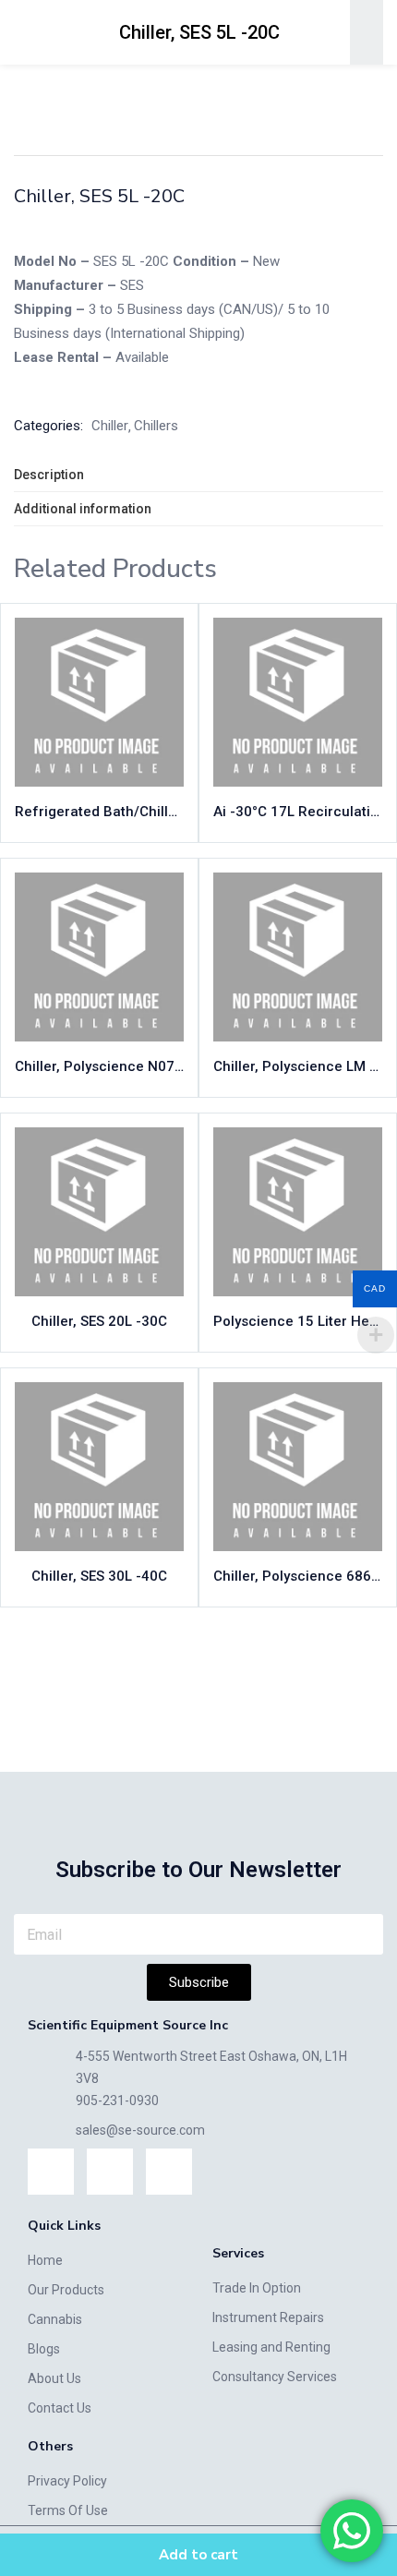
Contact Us (60, 2408)
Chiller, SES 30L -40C (99, 1576)
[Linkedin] (51, 2172)
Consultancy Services (275, 2377)
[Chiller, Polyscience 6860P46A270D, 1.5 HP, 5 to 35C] (298, 1467)
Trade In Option (257, 2288)
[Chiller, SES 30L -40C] (99, 1467)
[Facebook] (169, 2172)
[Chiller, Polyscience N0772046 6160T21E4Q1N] (99, 957)
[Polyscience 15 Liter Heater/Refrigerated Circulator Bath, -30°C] (298, 1212)
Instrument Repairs (268, 2317)
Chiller (293, 86)
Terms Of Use (68, 2510)
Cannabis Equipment (198, 86)
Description (49, 475)
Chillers (156, 426)
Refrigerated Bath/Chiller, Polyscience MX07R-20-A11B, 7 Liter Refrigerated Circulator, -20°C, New (99, 812)
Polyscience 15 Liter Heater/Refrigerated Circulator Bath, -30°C (298, 1321)
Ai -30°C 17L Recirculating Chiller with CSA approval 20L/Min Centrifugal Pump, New (298, 812)
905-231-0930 (117, 2101)
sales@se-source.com (140, 2130)
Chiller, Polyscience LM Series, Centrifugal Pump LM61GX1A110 (298, 1066)
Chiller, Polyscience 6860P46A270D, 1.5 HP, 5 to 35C (298, 1576)
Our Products (66, 2290)
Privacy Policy (67, 2481)
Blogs (44, 2349)
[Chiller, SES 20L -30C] (99, 1212)
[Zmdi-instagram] (110, 2172)
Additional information (83, 509)
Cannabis (55, 2319)
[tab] (198, 475)
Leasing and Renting (271, 2347)
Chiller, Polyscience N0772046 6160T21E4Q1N (99, 1066)
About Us (54, 2378)
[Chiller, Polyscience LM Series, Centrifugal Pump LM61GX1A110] (298, 957)
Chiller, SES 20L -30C (99, 1321)
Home (102, 86)
